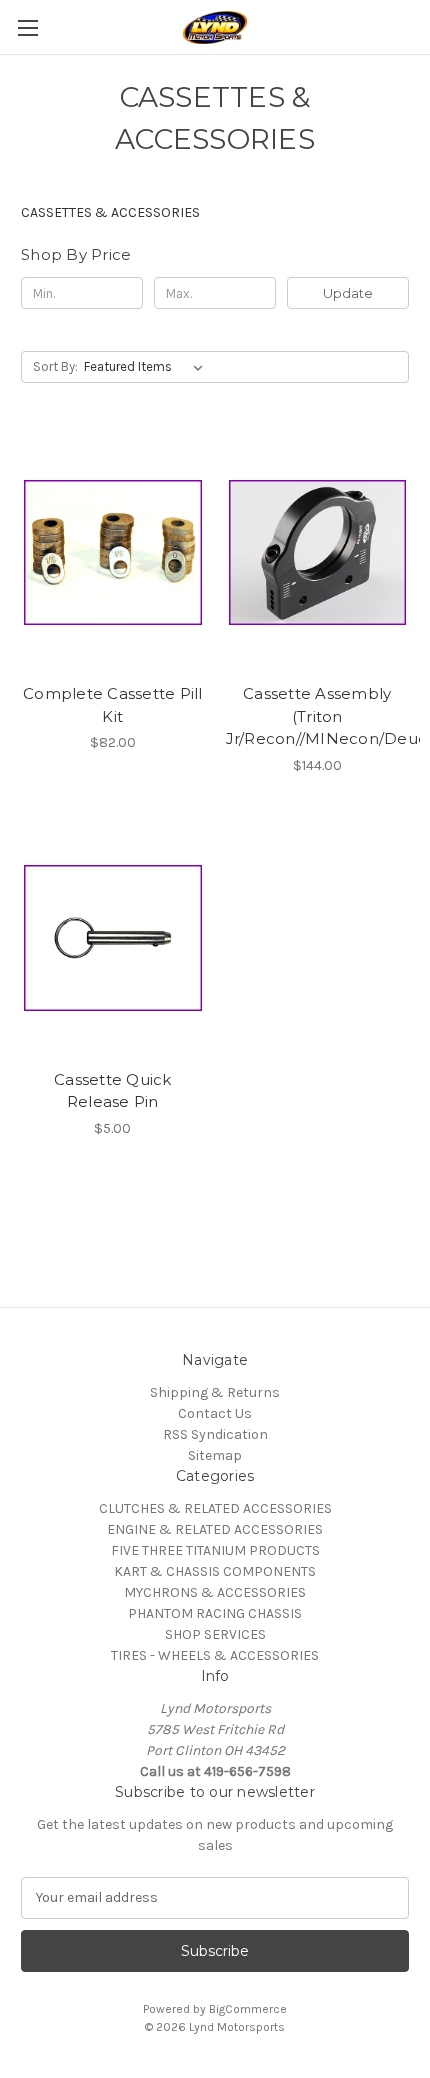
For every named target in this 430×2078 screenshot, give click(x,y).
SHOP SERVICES (215, 1634)
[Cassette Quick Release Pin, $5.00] (113, 938)
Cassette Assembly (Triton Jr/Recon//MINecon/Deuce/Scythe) (318, 716)
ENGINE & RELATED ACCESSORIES (215, 1529)
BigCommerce (248, 2009)
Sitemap (215, 1455)
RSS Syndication (215, 1434)
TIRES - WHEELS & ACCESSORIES (215, 1655)
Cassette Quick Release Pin (113, 1091)
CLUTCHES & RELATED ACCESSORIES (215, 1508)
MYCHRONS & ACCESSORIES (215, 1592)
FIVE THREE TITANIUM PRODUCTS (215, 1550)
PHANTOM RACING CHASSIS (215, 1613)
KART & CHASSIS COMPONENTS (215, 1571)
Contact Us (215, 1413)
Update (348, 293)
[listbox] (147, 367)
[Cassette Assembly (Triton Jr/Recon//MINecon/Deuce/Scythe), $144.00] (318, 552)
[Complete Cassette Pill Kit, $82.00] (113, 552)
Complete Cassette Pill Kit (113, 705)
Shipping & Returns (215, 1392)
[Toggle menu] (27, 27)
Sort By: (55, 366)
